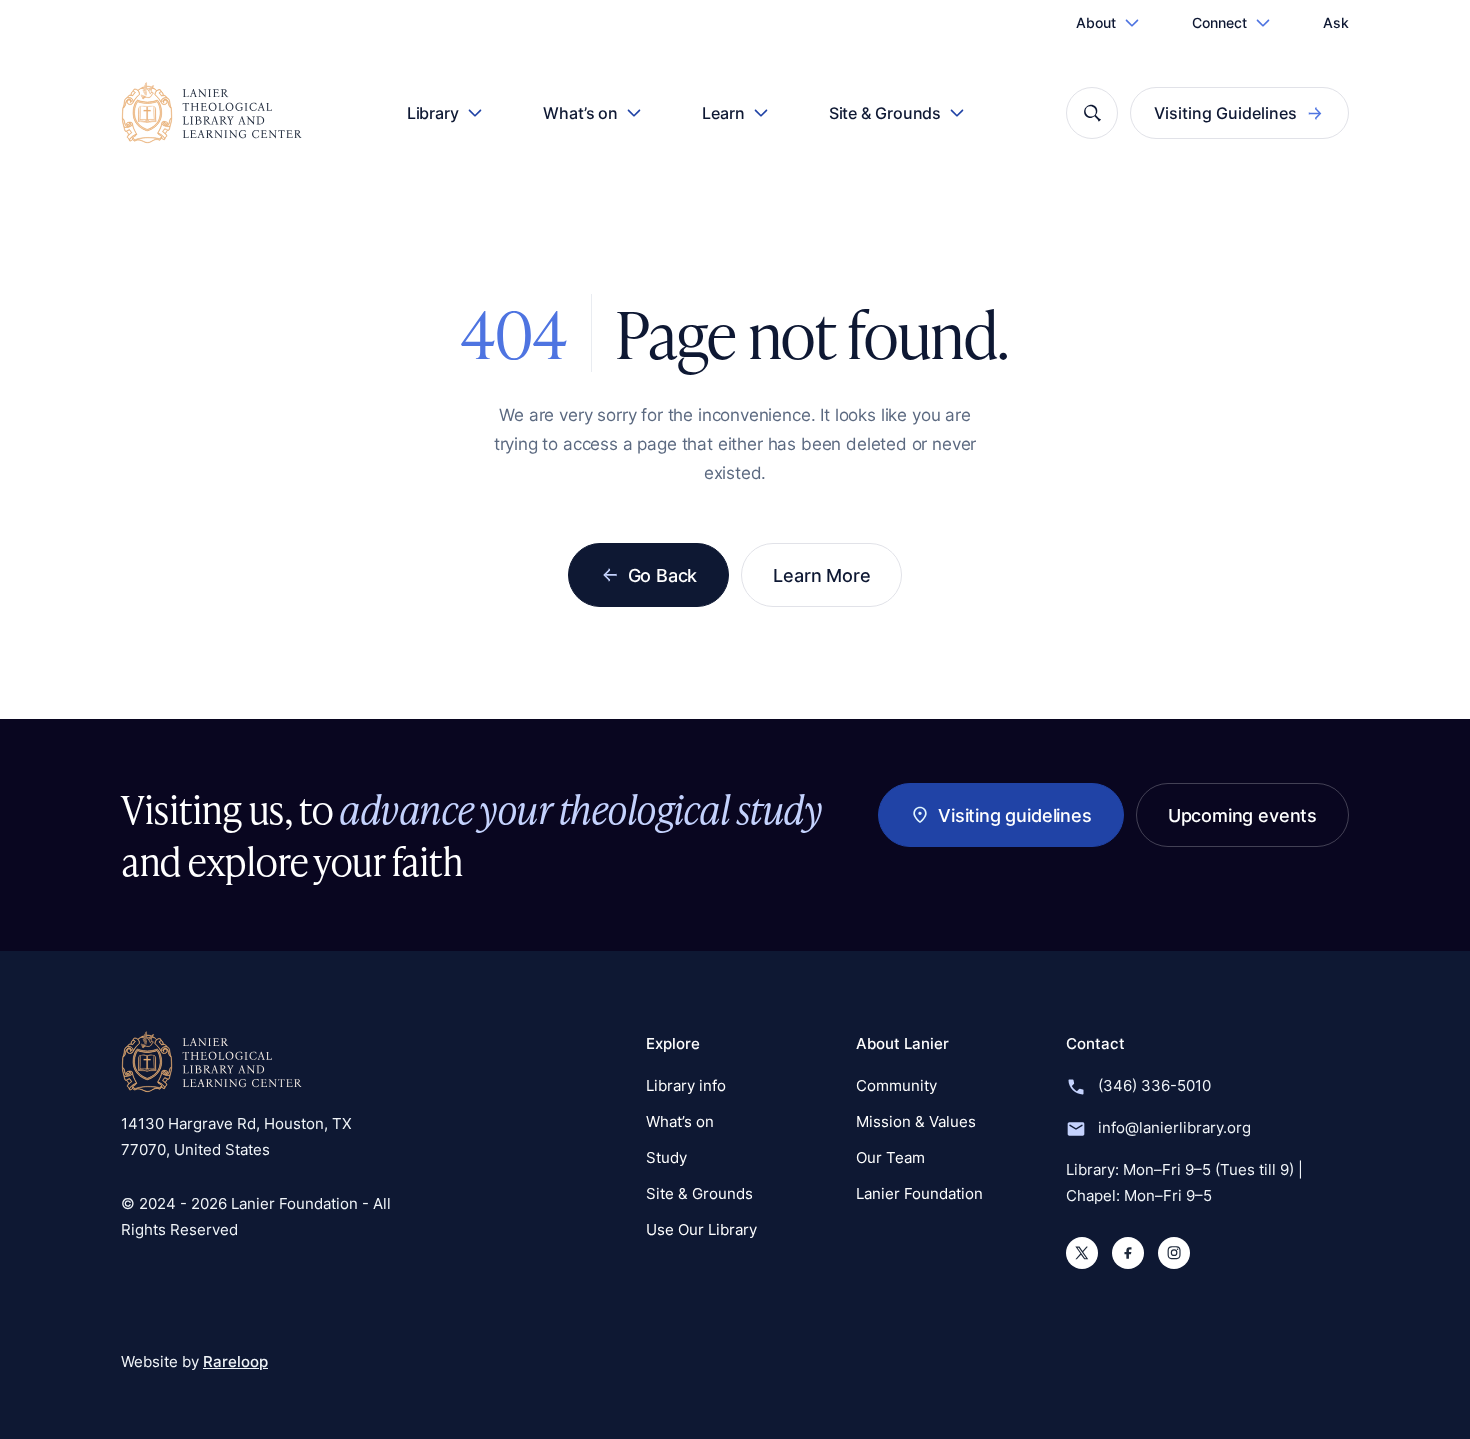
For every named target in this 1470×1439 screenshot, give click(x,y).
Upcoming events (1242, 815)
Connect (1219, 22)
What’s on (580, 113)
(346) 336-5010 (1154, 1085)
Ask (1336, 22)
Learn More (821, 575)
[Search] (1092, 113)
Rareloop (235, 1361)
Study (666, 1157)
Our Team (890, 1157)
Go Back (663, 575)
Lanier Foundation (919, 1193)
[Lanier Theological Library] (211, 1062)
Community (896, 1085)
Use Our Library (701, 1229)
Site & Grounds (885, 113)
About (1096, 22)
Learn (723, 113)
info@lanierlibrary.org (1174, 1127)
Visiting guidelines (1015, 815)
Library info (686, 1085)
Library (433, 113)
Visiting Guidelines (1225, 113)
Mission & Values (916, 1121)
